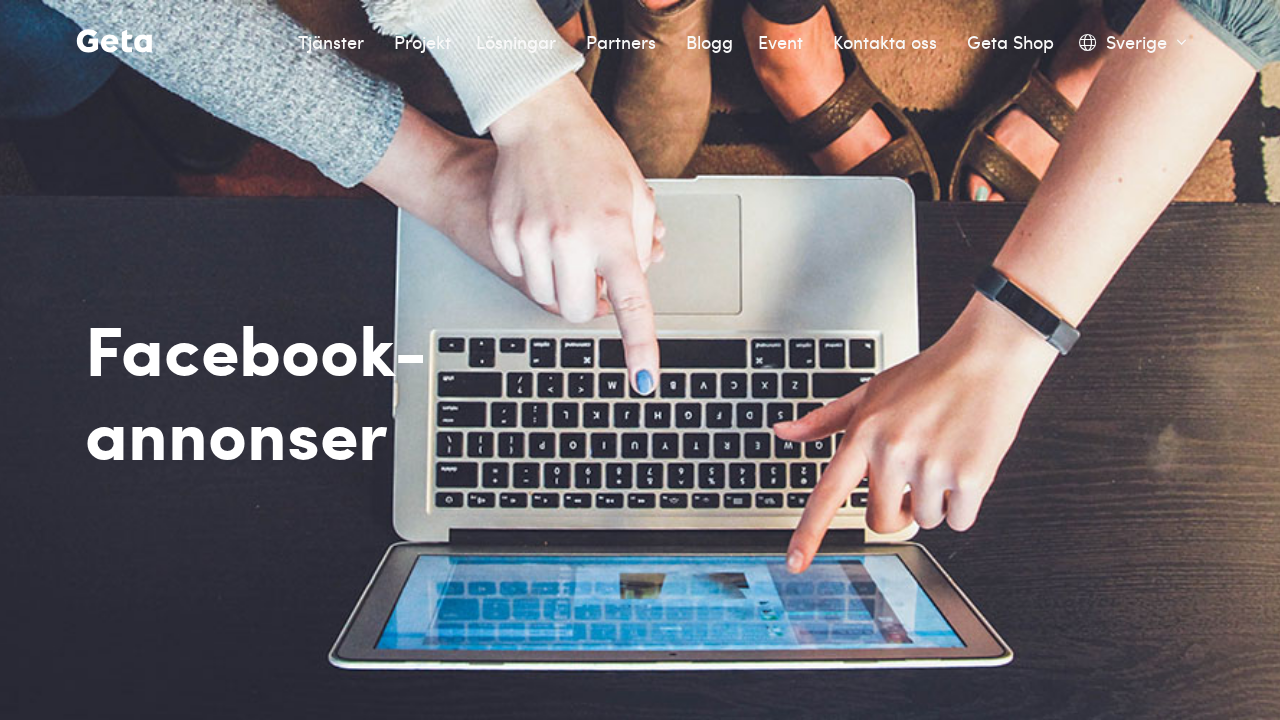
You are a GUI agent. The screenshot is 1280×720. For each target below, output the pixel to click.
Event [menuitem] (783, 42)
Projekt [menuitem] (422, 42)
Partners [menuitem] (623, 42)
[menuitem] (1132, 42)
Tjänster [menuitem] (333, 42)
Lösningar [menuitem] (518, 42)
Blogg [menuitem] (709, 42)
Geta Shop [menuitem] (1010, 42)
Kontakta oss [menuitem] (887, 42)
